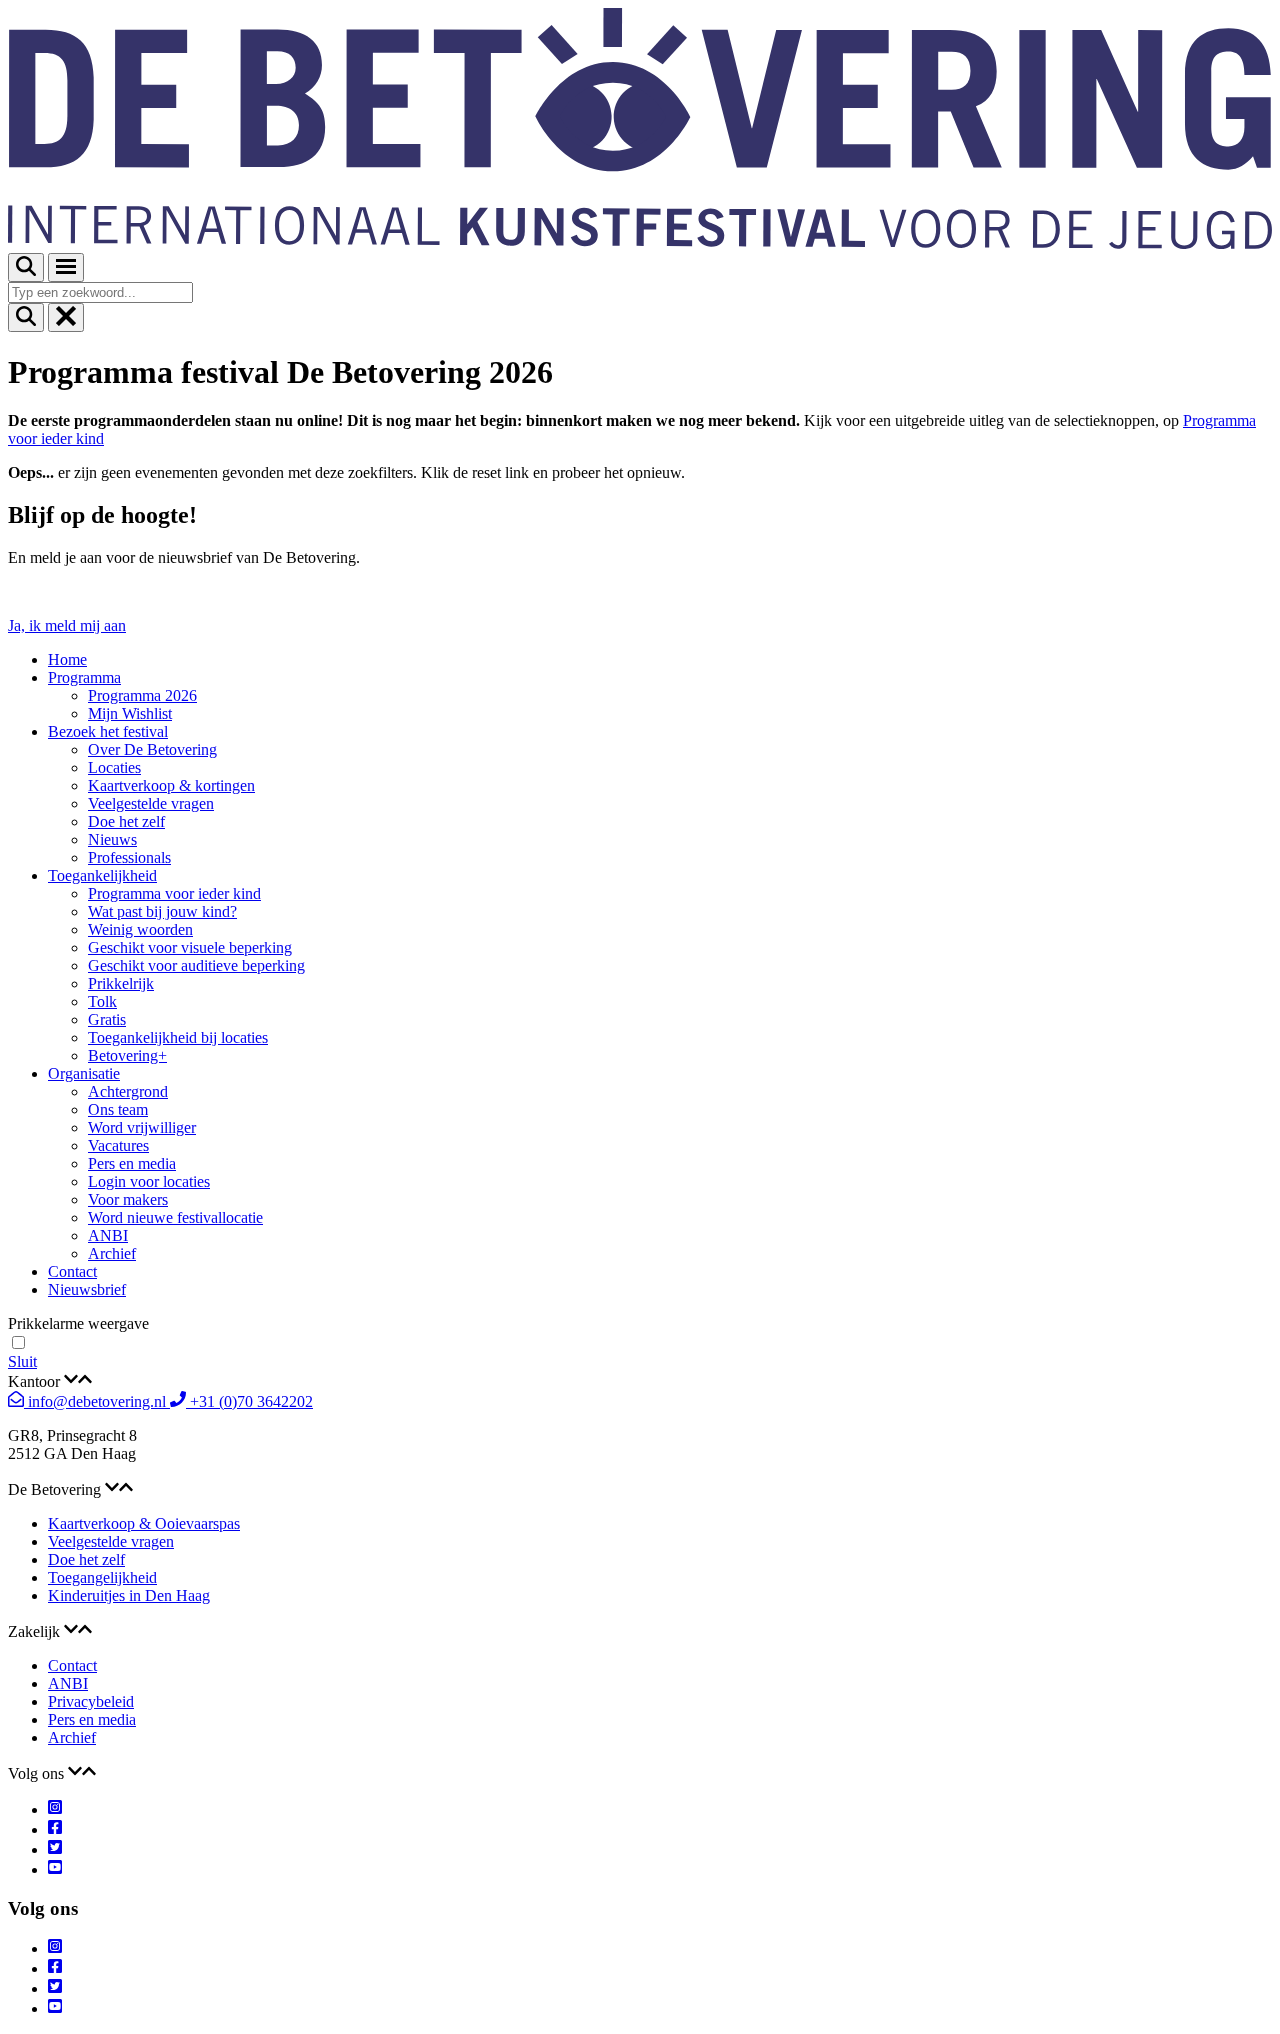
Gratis (107, 1019)
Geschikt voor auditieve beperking (196, 965)
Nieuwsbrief (87, 1289)
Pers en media (132, 1163)
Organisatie (84, 1073)
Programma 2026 (142, 695)
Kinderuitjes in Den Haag (129, 1595)
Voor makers (128, 1199)
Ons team (118, 1109)
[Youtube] (55, 1869)
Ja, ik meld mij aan (67, 625)
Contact (72, 1271)
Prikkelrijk (121, 983)
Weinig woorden (140, 929)
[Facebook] (55, 1829)
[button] (640, 1381)
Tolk (102, 1001)
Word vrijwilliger (142, 1127)
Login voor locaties (149, 1181)
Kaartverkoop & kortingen (171, 785)
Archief (112, 1253)
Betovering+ (127, 1055)
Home (67, 659)
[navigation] (640, 1362)
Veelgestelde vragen (151, 803)
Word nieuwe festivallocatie (175, 1217)
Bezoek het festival (108, 731)
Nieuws (112, 839)
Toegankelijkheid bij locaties (178, 1037)
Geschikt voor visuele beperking (190, 947)
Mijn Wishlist (130, 713)
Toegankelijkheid (102, 875)
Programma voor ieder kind (174, 893)
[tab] (640, 1381)
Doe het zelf (126, 821)
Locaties (114, 767)
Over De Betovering (152, 749)
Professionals (129, 857)
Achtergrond (128, 1091)
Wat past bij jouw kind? (162, 911)
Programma (84, 677)
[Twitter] (55, 1849)
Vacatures (118, 1145)
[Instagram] (55, 1809)
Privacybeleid (91, 1701)
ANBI (108, 1235)
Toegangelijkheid (102, 1577)
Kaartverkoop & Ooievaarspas (144, 1523)
